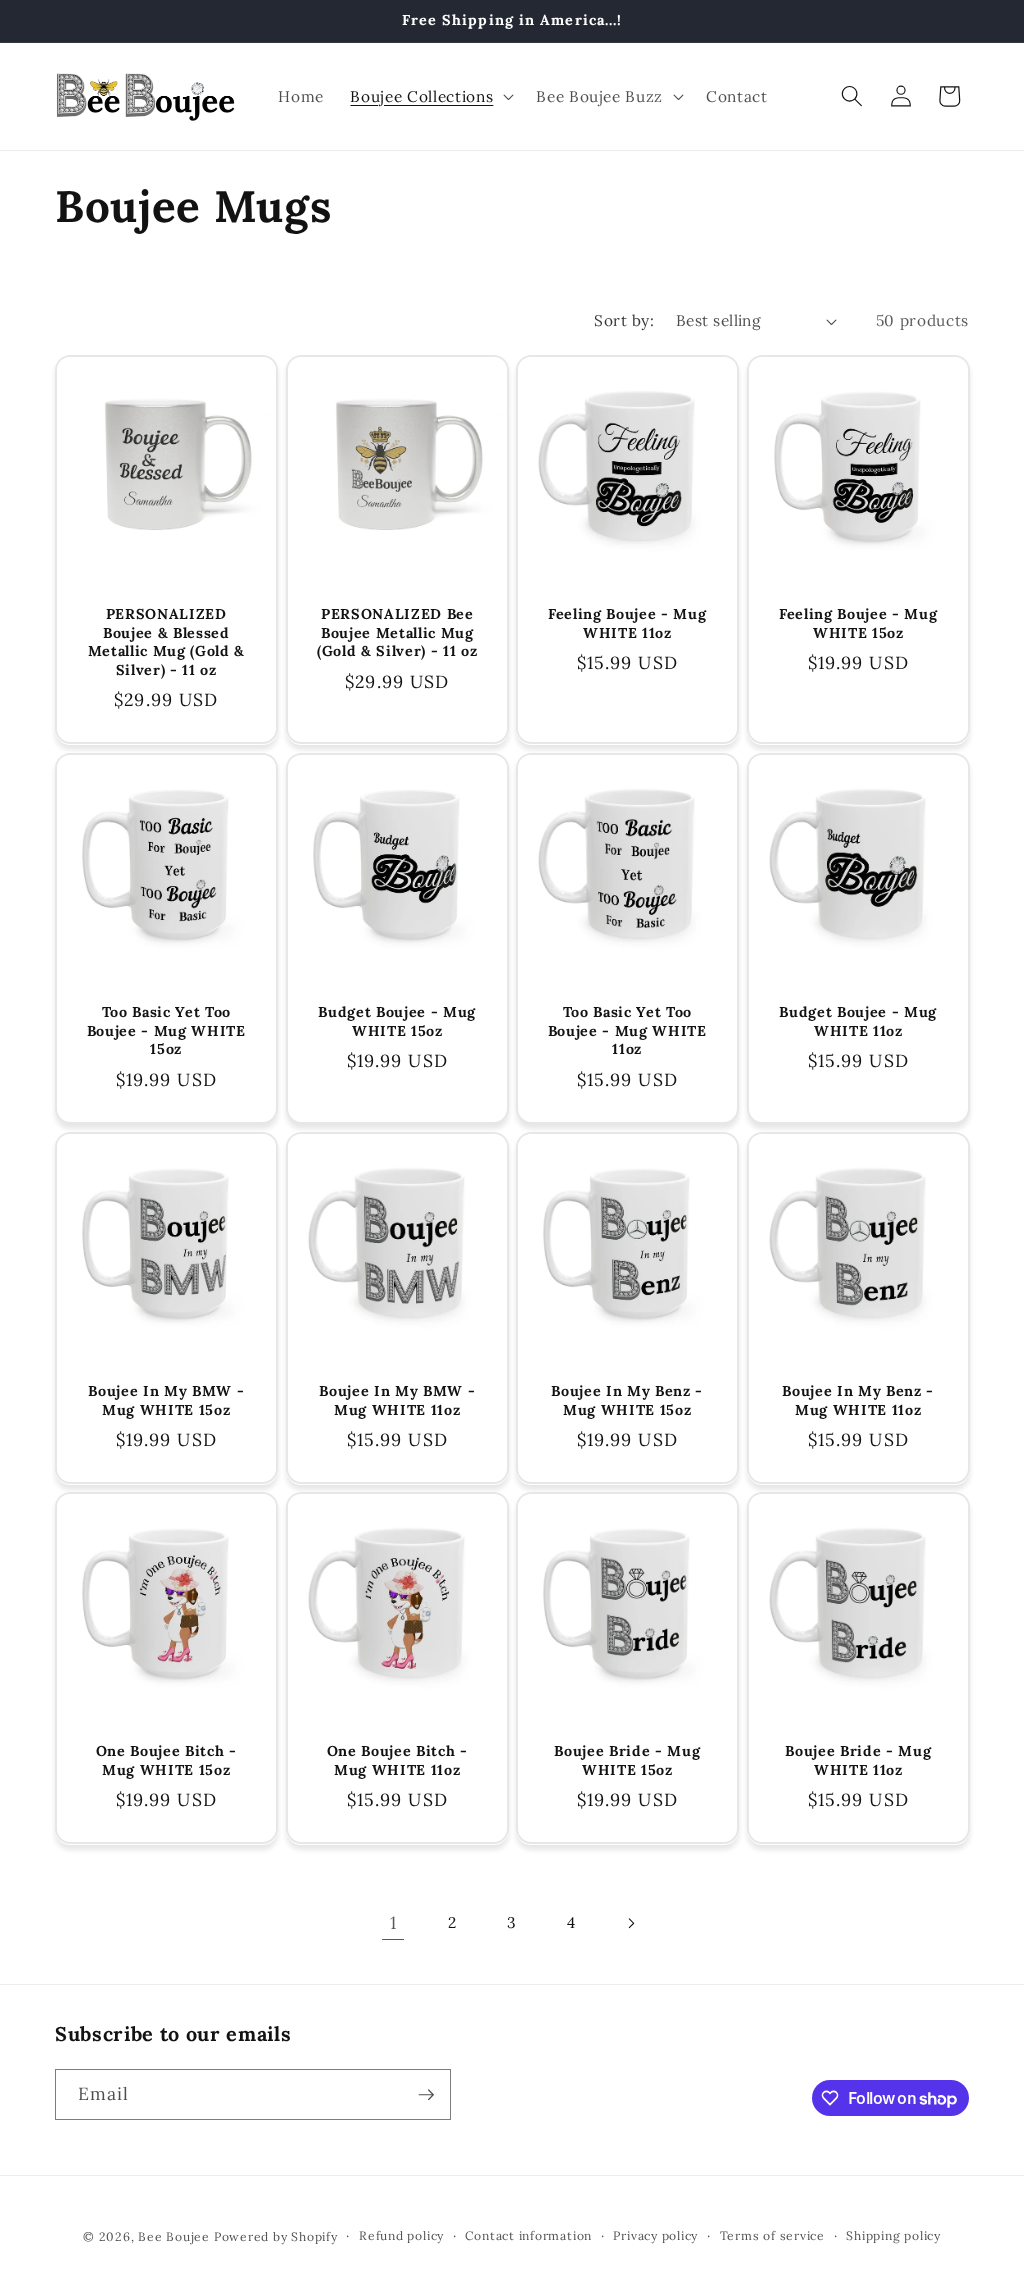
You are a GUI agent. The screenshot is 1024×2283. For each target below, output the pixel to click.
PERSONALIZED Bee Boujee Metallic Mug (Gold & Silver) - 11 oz (397, 633)
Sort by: (624, 320)
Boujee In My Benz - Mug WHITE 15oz (627, 1400)
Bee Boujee (174, 2236)
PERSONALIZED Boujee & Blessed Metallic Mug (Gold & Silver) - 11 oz (166, 643)
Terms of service (772, 2235)
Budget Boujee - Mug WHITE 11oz (858, 1021)
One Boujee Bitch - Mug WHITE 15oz (166, 1760)
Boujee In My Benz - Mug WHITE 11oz (858, 1400)
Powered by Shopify (276, 2236)
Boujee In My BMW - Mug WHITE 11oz (397, 1400)
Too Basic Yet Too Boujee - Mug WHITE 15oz (166, 1030)
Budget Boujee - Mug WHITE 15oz (397, 1021)
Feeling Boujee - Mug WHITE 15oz (858, 624)
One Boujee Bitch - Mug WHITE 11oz (396, 1760)
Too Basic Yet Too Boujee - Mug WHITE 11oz (627, 1030)
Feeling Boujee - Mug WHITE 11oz (627, 624)
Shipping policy (893, 2235)
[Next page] (631, 1923)
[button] (430, 96)
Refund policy (401, 2235)
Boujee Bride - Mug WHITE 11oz (858, 1760)
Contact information (528, 2235)
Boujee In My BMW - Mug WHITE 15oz (166, 1400)
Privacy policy (655, 2235)
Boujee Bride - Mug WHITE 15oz (627, 1760)
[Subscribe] (426, 2095)
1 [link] (393, 1922)
